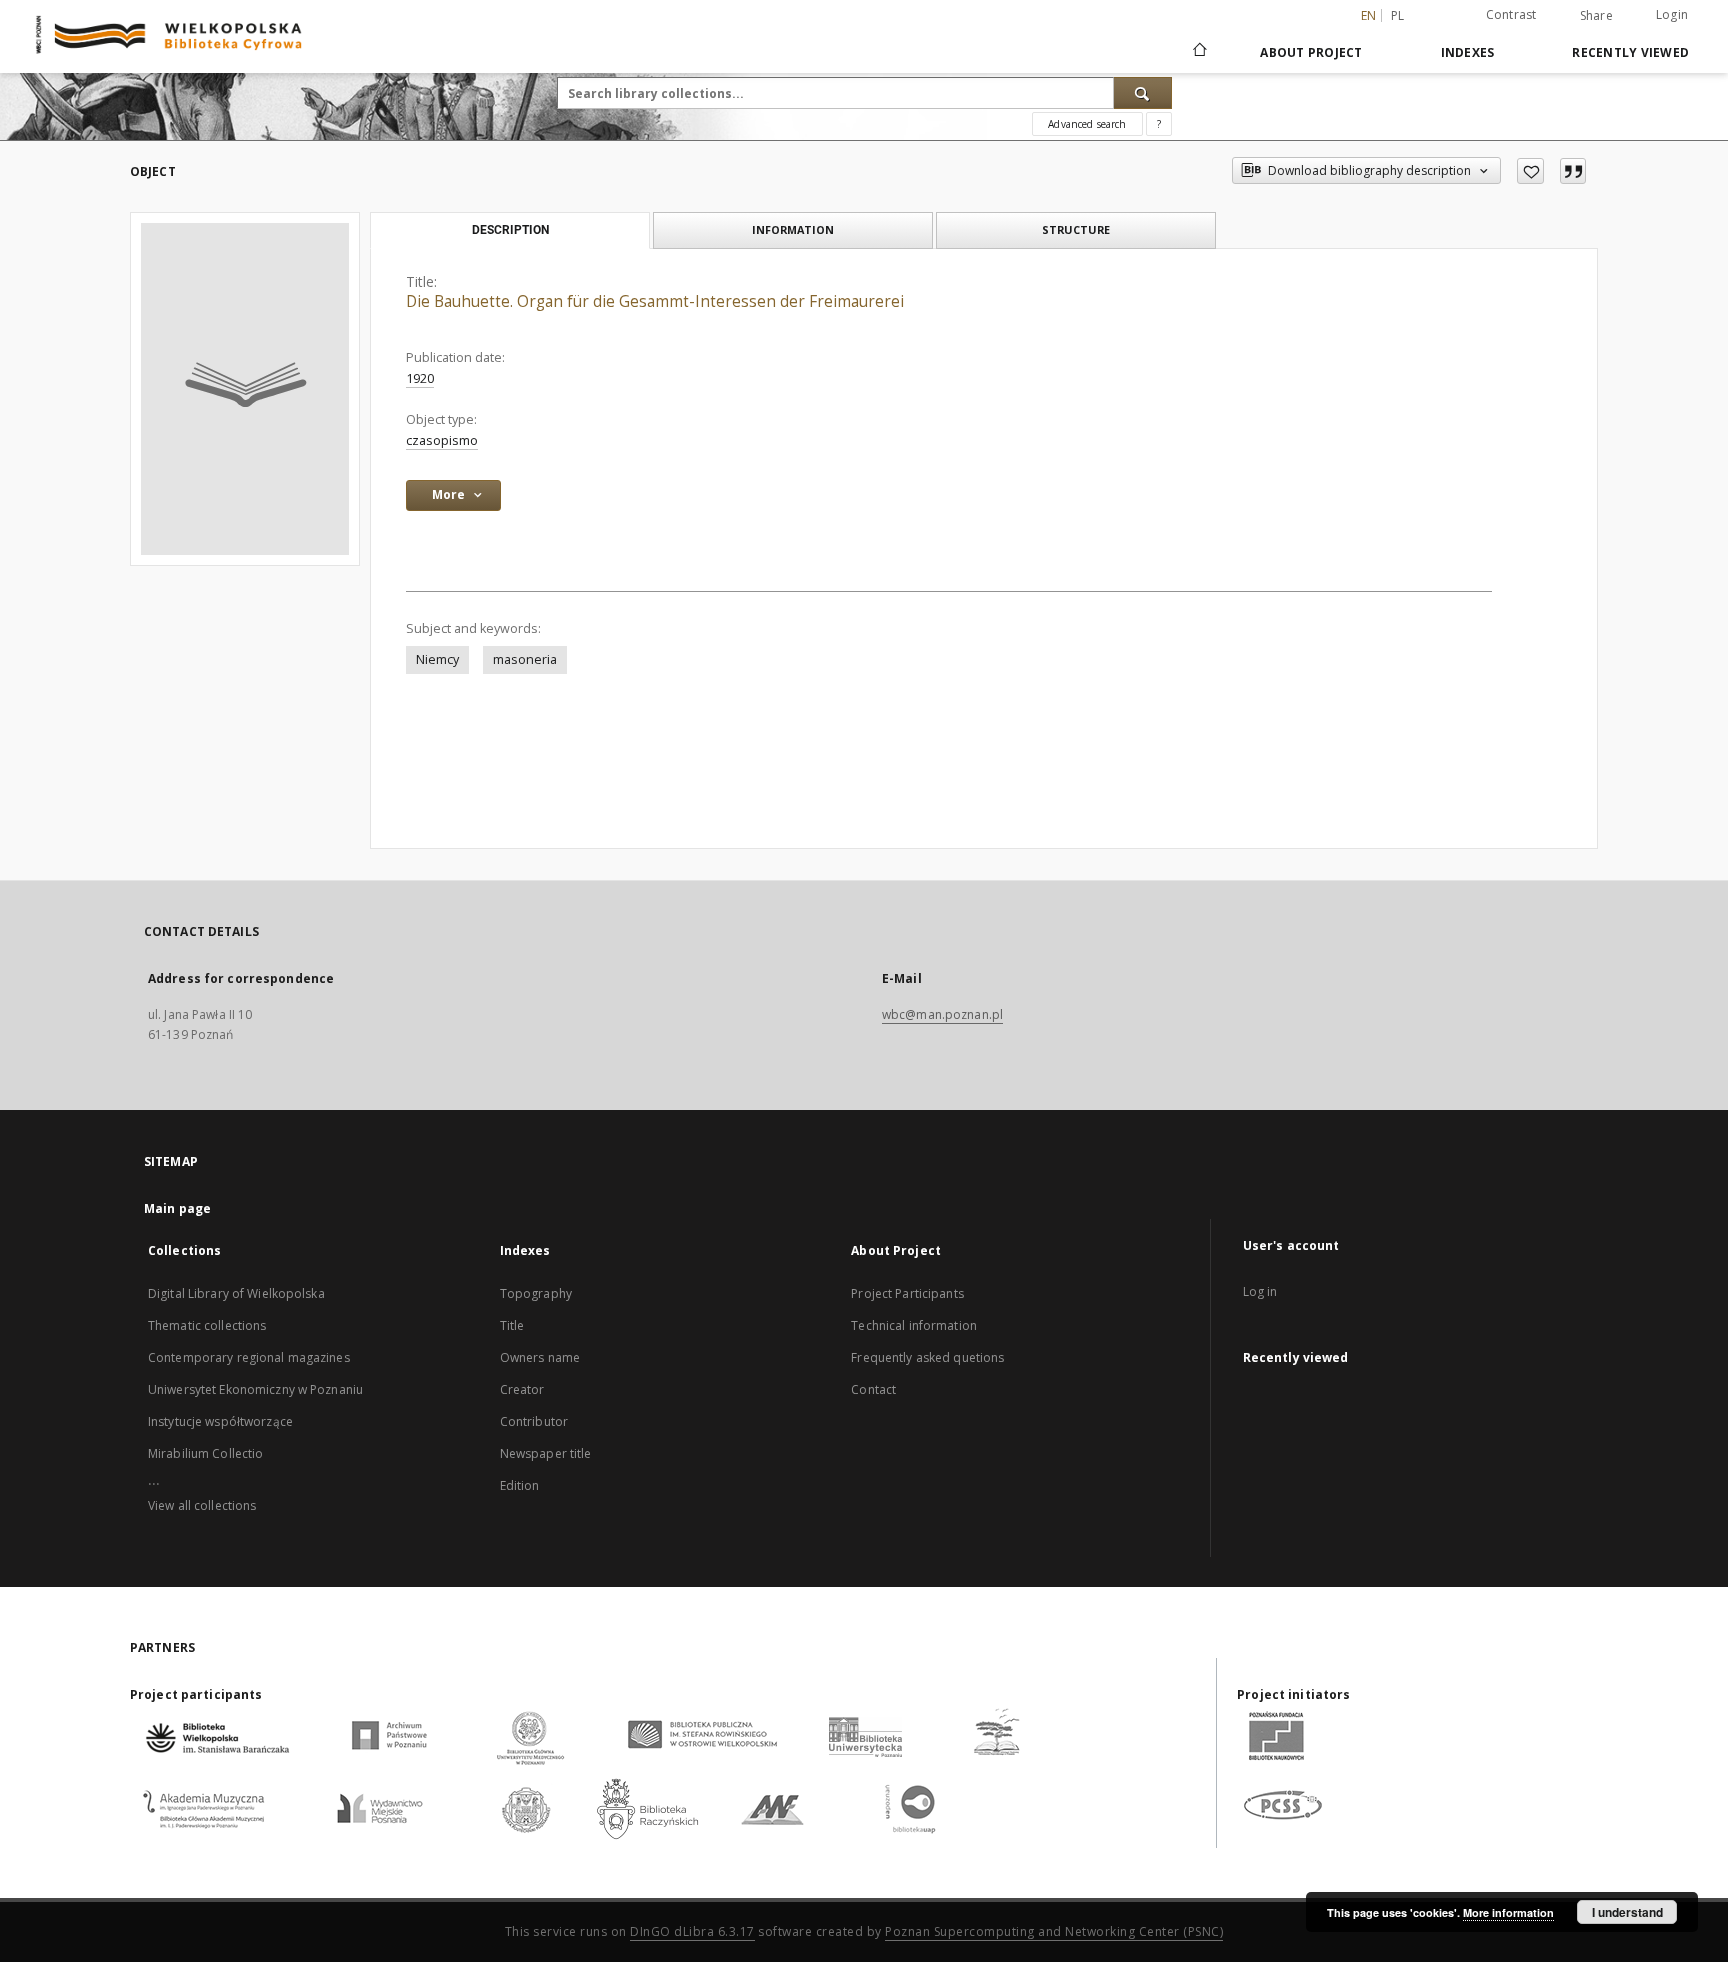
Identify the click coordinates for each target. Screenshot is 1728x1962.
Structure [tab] (1076, 229)
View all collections (202, 1505)
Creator (522, 1389)
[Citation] (1573, 171)
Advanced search (1087, 124)
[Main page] (1198, 52)
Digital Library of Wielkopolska (236, 1293)
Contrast (1511, 14)
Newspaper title (546, 1453)
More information (1508, 1912)
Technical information (914, 1325)
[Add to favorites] (1530, 171)
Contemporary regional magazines (249, 1357)
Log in (1260, 1291)
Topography (536, 1293)
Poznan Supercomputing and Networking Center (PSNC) (1054, 1931)
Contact (873, 1389)
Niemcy (437, 659)
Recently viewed (1630, 52)
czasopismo (442, 440)
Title (512, 1325)
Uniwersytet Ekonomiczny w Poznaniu (255, 1389)
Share (1596, 16)
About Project (1311, 52)
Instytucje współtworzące (220, 1421)
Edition (520, 1485)
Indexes (1468, 52)
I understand (1627, 1912)
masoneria (525, 659)
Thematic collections (207, 1325)
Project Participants (907, 1293)
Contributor (534, 1421)
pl (1398, 15)
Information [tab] (793, 229)
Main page (177, 1208)
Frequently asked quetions (927, 1357)
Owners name (540, 1357)
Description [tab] (510, 230)
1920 (420, 378)
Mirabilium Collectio (205, 1453)
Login (1672, 14)
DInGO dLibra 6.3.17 (692, 1931)
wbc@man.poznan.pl (942, 1014)
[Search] (1143, 93)
